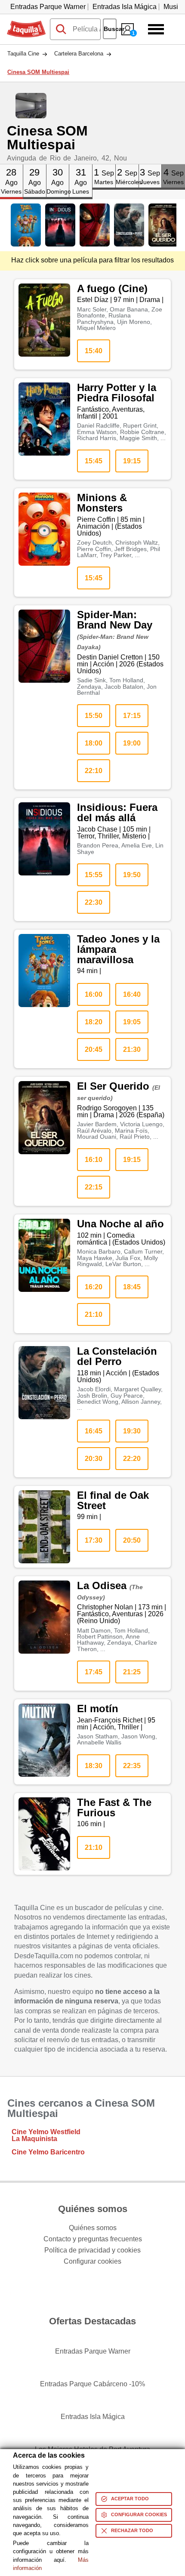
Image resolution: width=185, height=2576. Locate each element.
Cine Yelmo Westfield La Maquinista (46, 2135)
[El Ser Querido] (163, 225)
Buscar (110, 29)
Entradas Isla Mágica (125, 7)
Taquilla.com (26, 24)
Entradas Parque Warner (48, 7)
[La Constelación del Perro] (129, 225)
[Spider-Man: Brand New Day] (95, 225)
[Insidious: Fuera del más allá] (60, 225)
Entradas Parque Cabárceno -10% (92, 2384)
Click (11, 168)
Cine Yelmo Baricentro (48, 2152)
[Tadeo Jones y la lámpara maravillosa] (26, 225)
